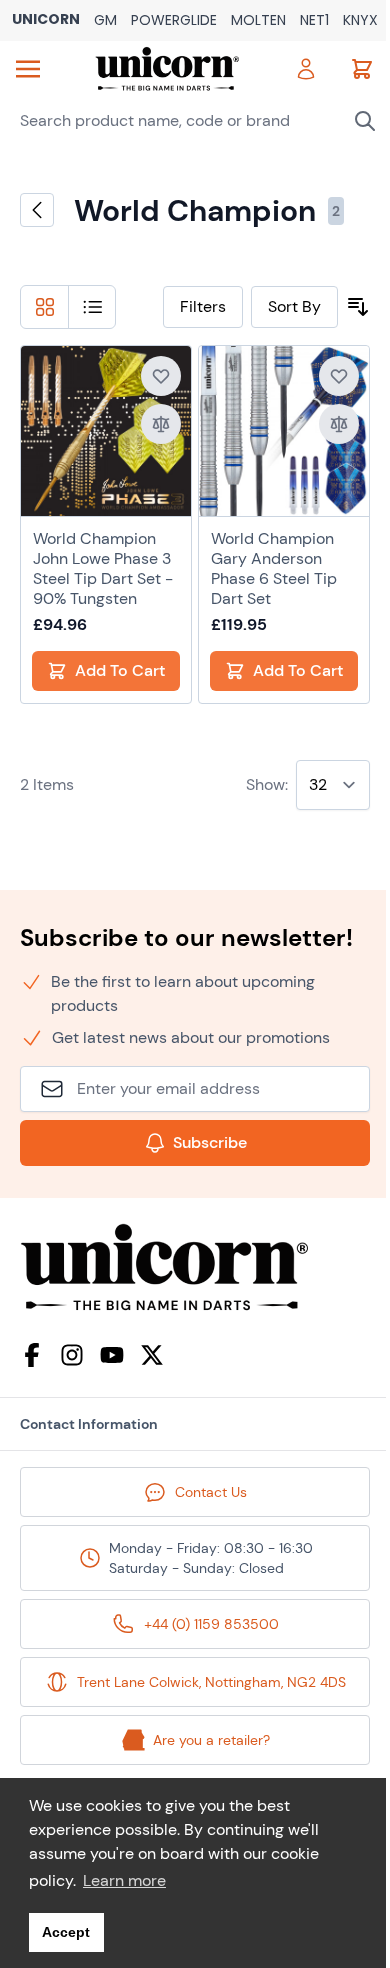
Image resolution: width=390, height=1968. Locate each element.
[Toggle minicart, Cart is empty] (362, 69)
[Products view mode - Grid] (45, 307)
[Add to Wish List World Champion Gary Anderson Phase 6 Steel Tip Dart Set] (339, 376)
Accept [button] (66, 1932)
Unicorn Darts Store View (46, 20)
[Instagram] (72, 1355)
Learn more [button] (124, 1880)
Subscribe (210, 1142)
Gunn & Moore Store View (105, 21)
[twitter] (152, 1355)
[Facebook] (32, 1355)
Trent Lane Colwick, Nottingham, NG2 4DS (211, 1682)
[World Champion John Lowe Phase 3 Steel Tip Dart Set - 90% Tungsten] (106, 431)
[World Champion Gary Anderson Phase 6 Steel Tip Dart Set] (284, 431)
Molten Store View (258, 21)
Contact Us (211, 1492)
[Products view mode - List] (93, 307)
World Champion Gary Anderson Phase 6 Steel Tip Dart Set (274, 569)
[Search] (365, 121)
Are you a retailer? (211, 1740)
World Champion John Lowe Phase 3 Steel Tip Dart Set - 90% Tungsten (103, 569)
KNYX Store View (360, 21)
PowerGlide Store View (174, 21)
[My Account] (306, 69)
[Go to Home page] (167, 69)
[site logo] (195, 1267)
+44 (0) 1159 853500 (211, 1624)
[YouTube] (112, 1355)
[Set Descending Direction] (358, 307)
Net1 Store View (314, 21)
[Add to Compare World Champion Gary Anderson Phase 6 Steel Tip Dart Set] (339, 424)
